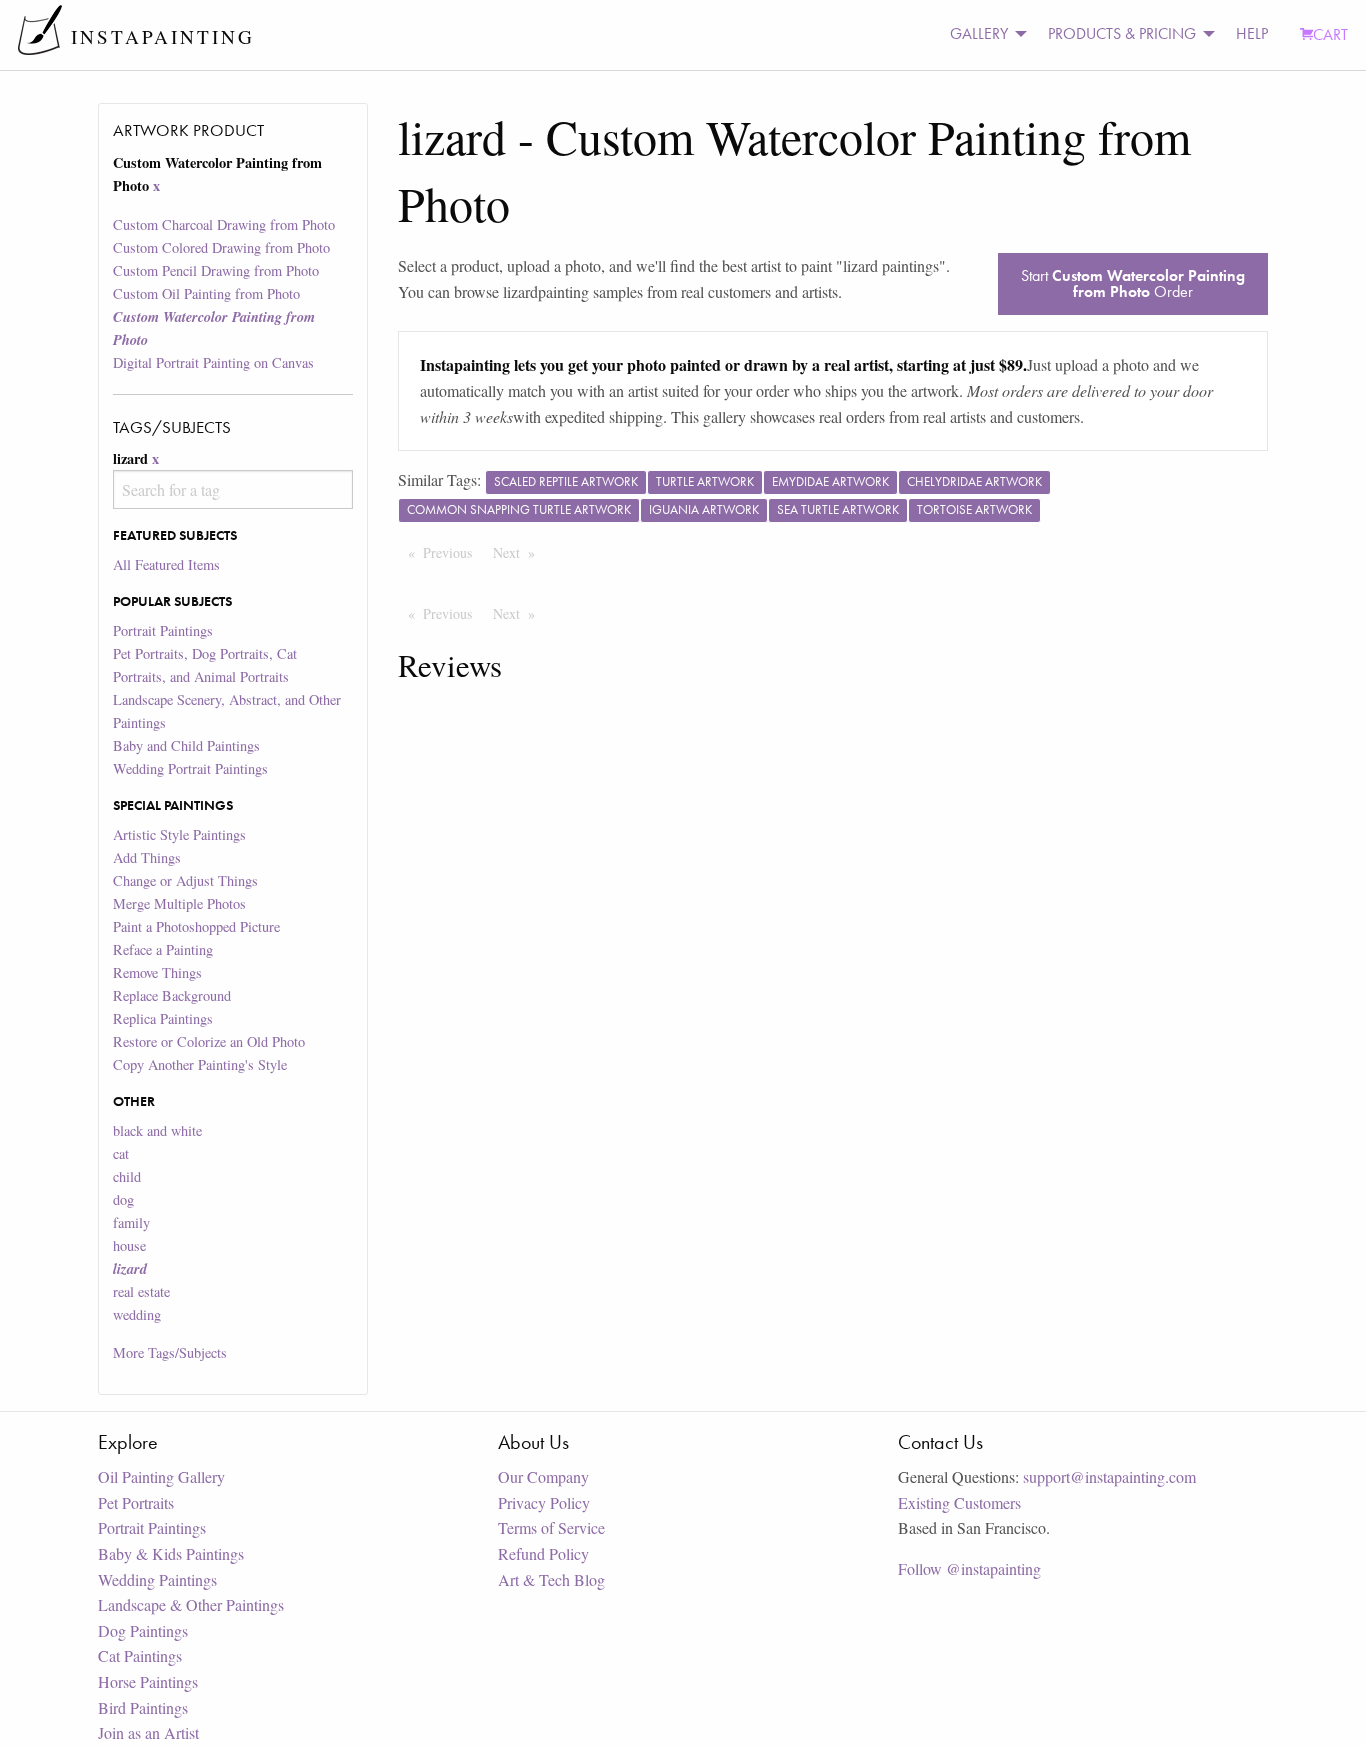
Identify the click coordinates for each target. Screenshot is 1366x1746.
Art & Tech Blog (551, 1579)
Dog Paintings (143, 1630)
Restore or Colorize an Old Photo (209, 1041)
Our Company (543, 1476)
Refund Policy (543, 1553)
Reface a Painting (163, 949)
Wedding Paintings (157, 1579)
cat (121, 1153)
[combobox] (232, 489)
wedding (137, 1314)
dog (123, 1199)
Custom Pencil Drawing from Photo (216, 270)
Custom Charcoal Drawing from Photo (224, 224)
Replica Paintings (163, 1018)
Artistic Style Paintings (179, 834)
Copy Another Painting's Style (200, 1064)
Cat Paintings (140, 1655)
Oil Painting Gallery (161, 1476)
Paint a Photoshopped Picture (196, 926)
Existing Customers (959, 1502)
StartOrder (1133, 283)
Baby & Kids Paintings (171, 1553)
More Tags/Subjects (170, 1352)
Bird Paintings (143, 1707)
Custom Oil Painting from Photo (206, 293)
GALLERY (979, 33)
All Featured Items (166, 564)
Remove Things (157, 972)
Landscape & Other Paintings (191, 1604)
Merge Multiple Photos (179, 903)
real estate (141, 1291)
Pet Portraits (136, 1502)
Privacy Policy (544, 1502)
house (129, 1245)
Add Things (147, 857)
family (131, 1222)
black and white (157, 1130)
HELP (1252, 33)
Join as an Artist (148, 1732)
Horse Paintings (148, 1681)
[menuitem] (983, 34)
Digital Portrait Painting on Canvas (213, 362)
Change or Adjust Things (185, 880)
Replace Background (172, 995)
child (127, 1176)
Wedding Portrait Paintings (190, 768)
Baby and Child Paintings (186, 745)
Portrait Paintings (163, 630)
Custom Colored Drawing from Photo (221, 247)
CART (1330, 34)
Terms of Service (551, 1527)
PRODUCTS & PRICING (1122, 33)
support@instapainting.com (1109, 1476)
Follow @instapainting (969, 1568)
